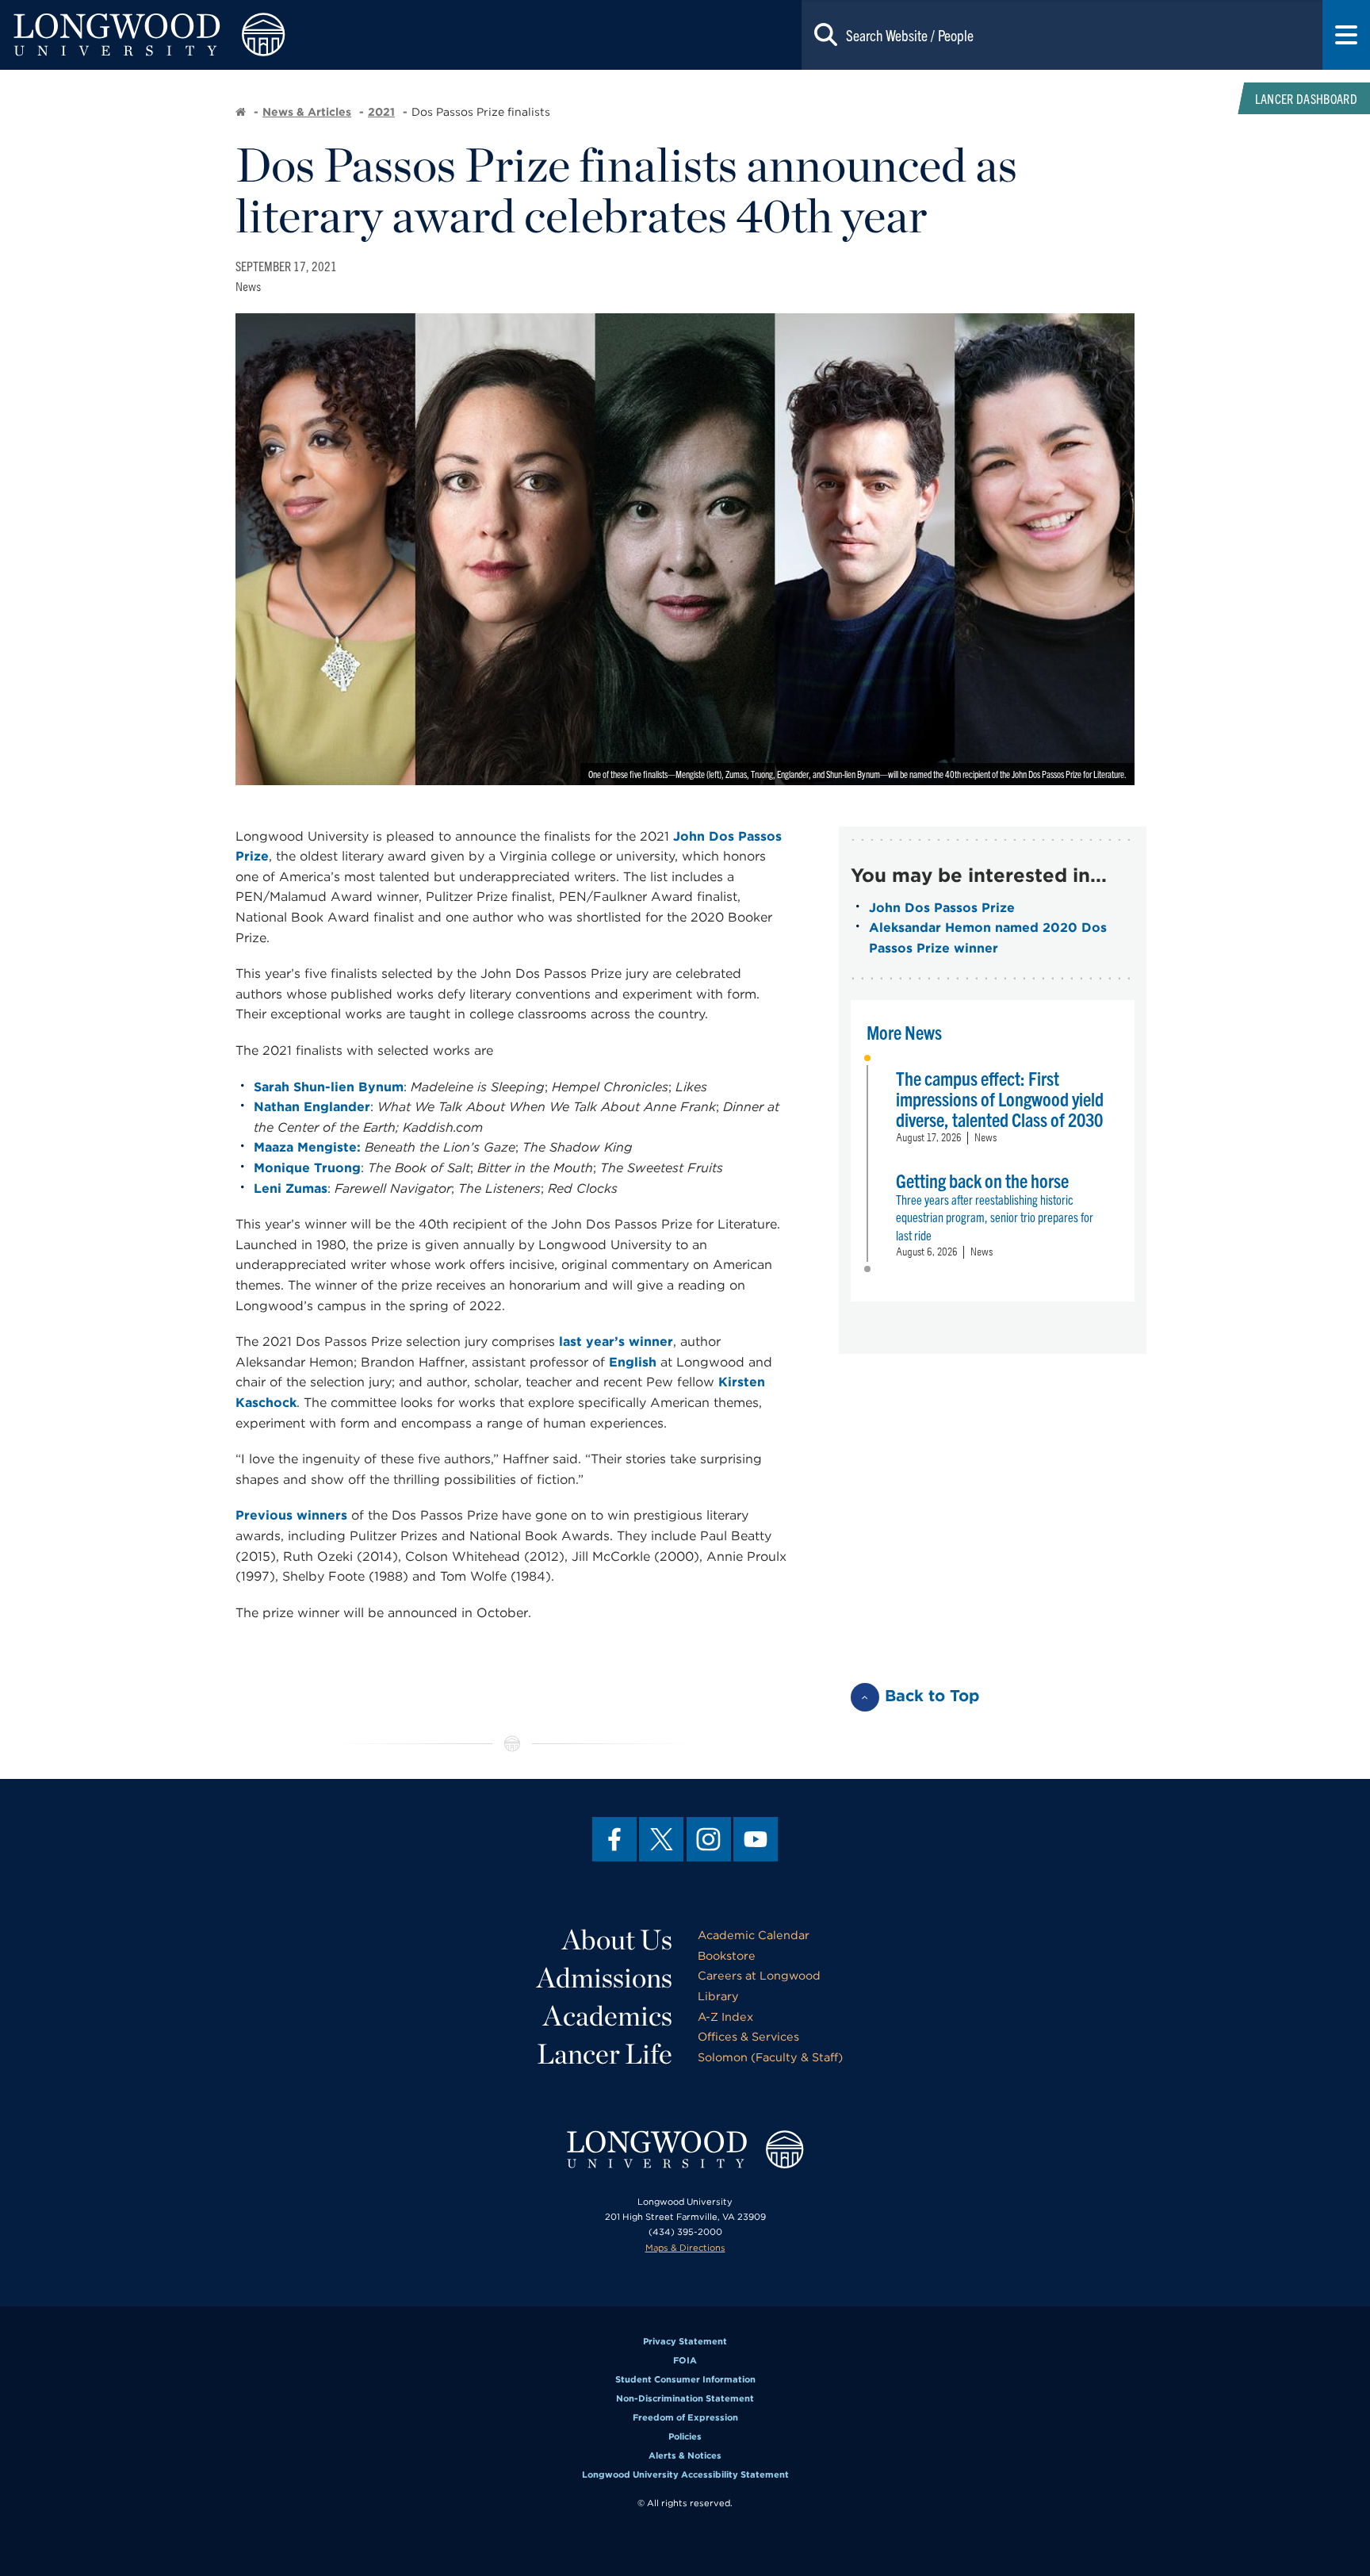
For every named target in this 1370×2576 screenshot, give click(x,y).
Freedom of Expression (685, 2417)
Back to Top (932, 1696)
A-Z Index (725, 2016)
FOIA (685, 2360)
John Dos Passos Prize (942, 908)
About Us (617, 1939)
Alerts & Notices (685, 2455)
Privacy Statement (685, 2341)
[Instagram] (709, 1839)
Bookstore (727, 1955)
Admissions (605, 1977)
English (633, 1362)
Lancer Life (605, 2053)
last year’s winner (616, 1342)
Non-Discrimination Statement (685, 2398)
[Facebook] (614, 1839)
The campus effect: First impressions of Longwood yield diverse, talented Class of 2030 (1000, 1098)
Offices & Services (748, 2036)
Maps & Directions (685, 2248)
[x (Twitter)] (661, 1839)
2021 (381, 112)
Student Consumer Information (685, 2379)
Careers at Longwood (759, 1975)
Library (718, 1996)
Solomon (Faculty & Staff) (770, 2057)
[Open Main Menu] (1346, 35)
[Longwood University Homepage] (274, 35)
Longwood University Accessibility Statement (685, 2474)
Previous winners (291, 1515)
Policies (685, 2436)
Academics (608, 2015)
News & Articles (307, 112)
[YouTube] (756, 1839)
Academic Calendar (754, 1935)
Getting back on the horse (982, 1180)
